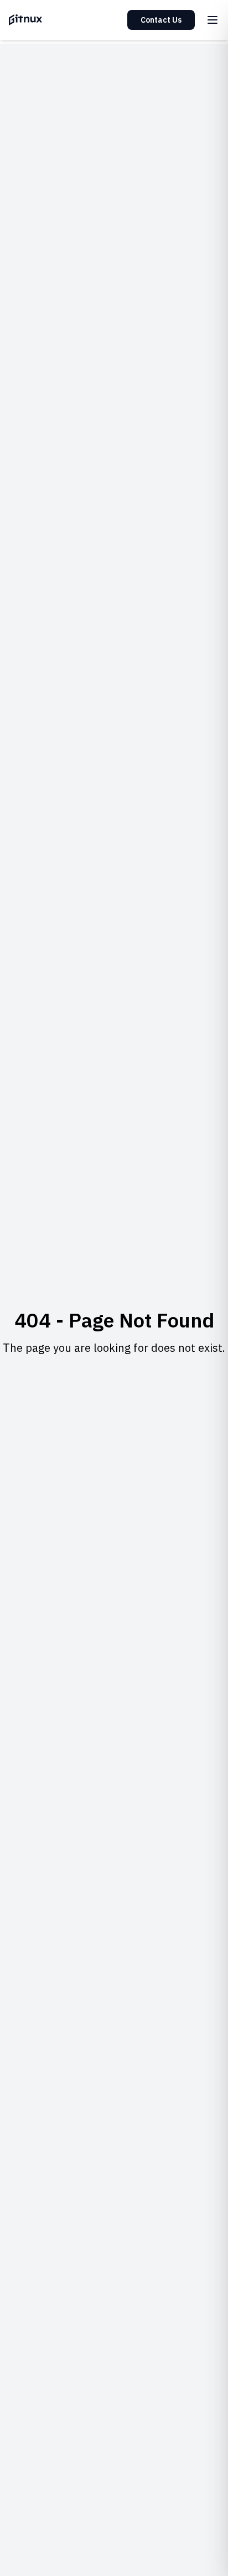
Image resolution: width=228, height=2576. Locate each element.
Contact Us (161, 20)
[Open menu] (213, 20)
